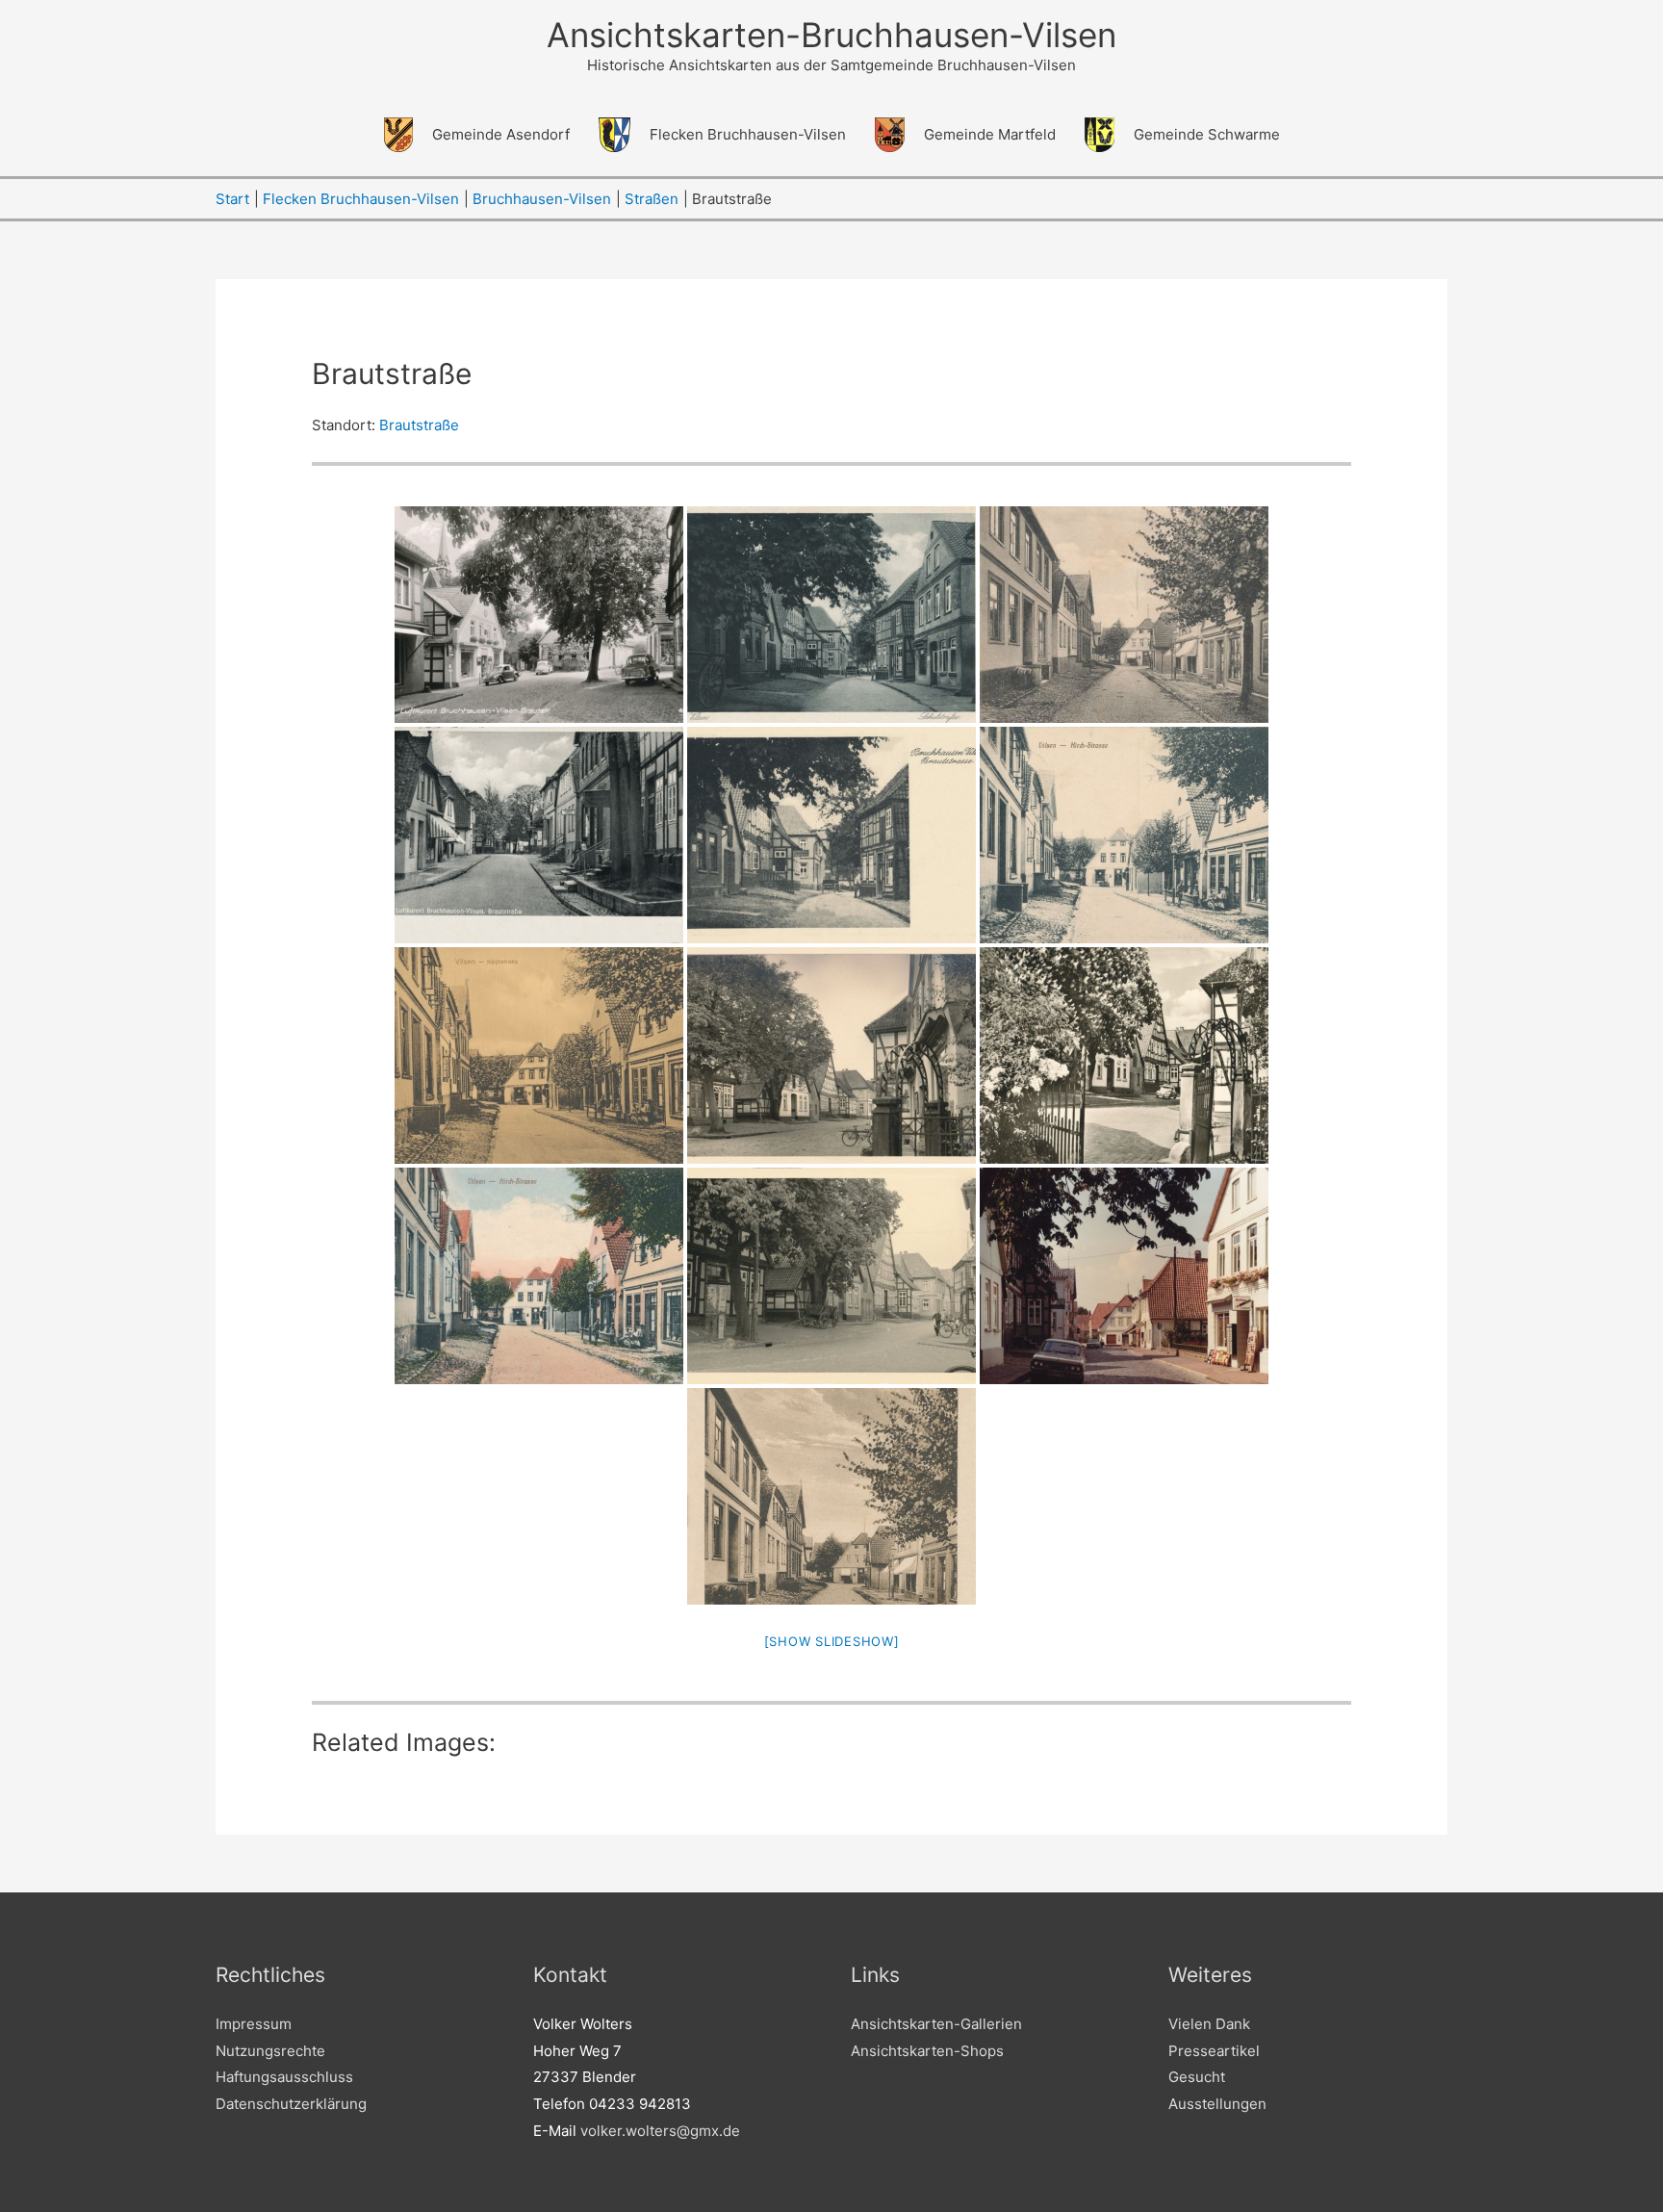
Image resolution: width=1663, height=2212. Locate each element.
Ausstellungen (1217, 2104)
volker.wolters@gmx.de (660, 2131)
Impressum (254, 2024)
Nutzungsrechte (270, 2051)
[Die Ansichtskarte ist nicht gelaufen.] (831, 615)
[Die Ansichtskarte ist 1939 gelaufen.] (539, 835)
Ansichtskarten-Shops (927, 2051)
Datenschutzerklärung (291, 2104)
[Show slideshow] (832, 1641)
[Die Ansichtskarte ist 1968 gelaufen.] (1124, 1055)
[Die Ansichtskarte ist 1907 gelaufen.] (1124, 615)
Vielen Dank (1209, 2024)
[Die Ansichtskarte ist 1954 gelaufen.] (831, 1276)
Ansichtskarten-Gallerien (936, 2024)
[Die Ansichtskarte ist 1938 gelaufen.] (831, 835)
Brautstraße (419, 425)
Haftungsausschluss (284, 2077)
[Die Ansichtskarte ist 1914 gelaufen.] (539, 1276)
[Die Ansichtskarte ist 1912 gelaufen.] (1124, 835)
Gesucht (1197, 2077)
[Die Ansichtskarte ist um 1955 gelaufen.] (539, 615)
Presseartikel (1214, 2051)
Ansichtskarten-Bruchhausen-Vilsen (831, 35)
